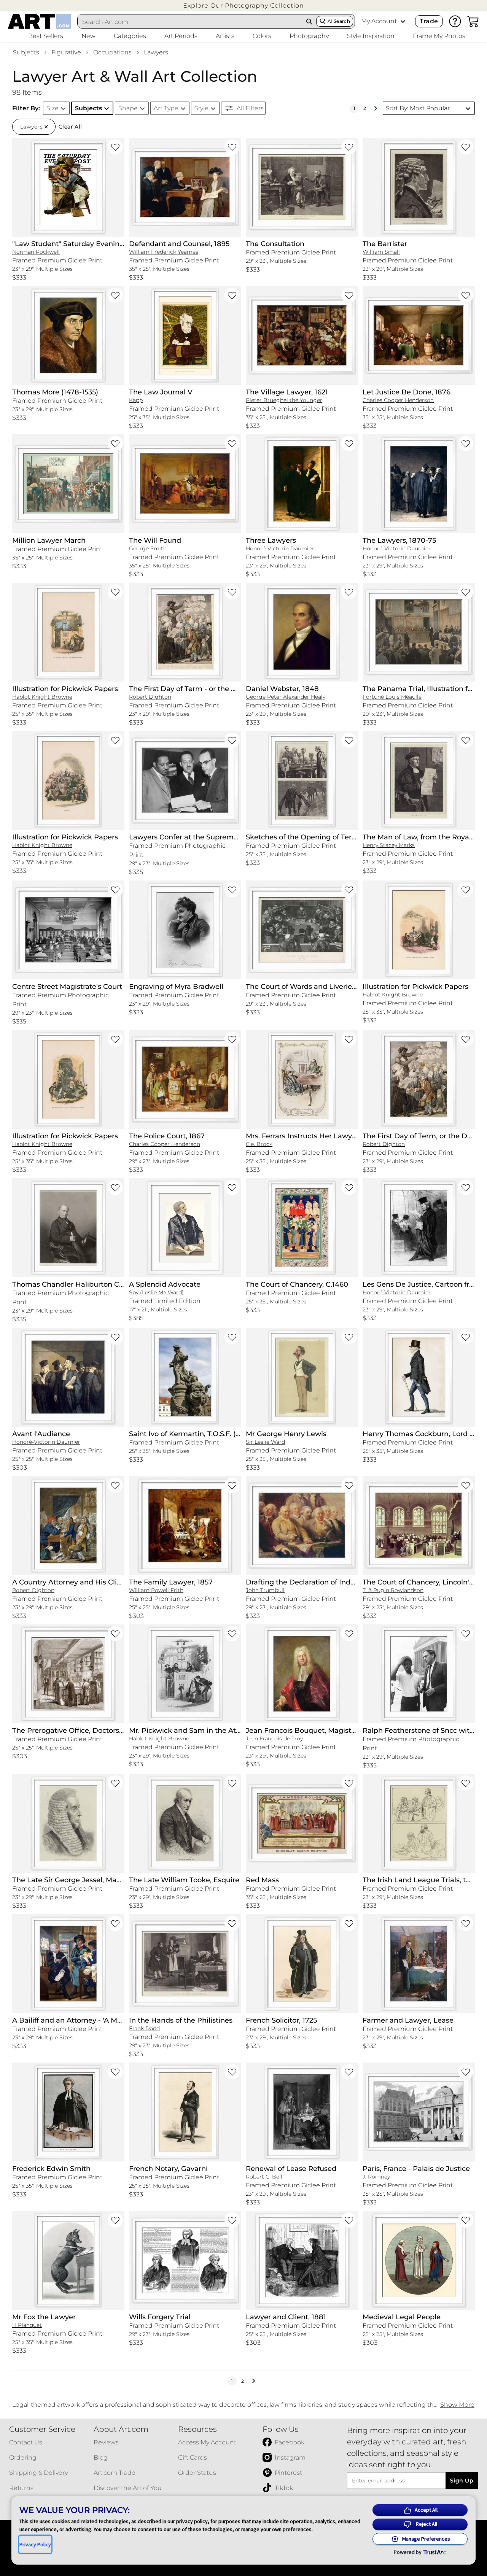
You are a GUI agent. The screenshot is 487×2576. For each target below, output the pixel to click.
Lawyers (156, 52)
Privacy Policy (35, 2544)
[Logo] (39, 21)
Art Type (166, 108)
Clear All (70, 127)
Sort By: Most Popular (418, 108)
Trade (429, 21)
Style (201, 108)
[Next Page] (376, 108)
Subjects (26, 52)
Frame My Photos (439, 36)
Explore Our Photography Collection (243, 6)
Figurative (66, 52)
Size (53, 108)
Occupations (112, 52)
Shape (128, 108)
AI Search (339, 21)
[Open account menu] (403, 21)
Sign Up (462, 2481)
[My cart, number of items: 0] (473, 21)
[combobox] (190, 22)
